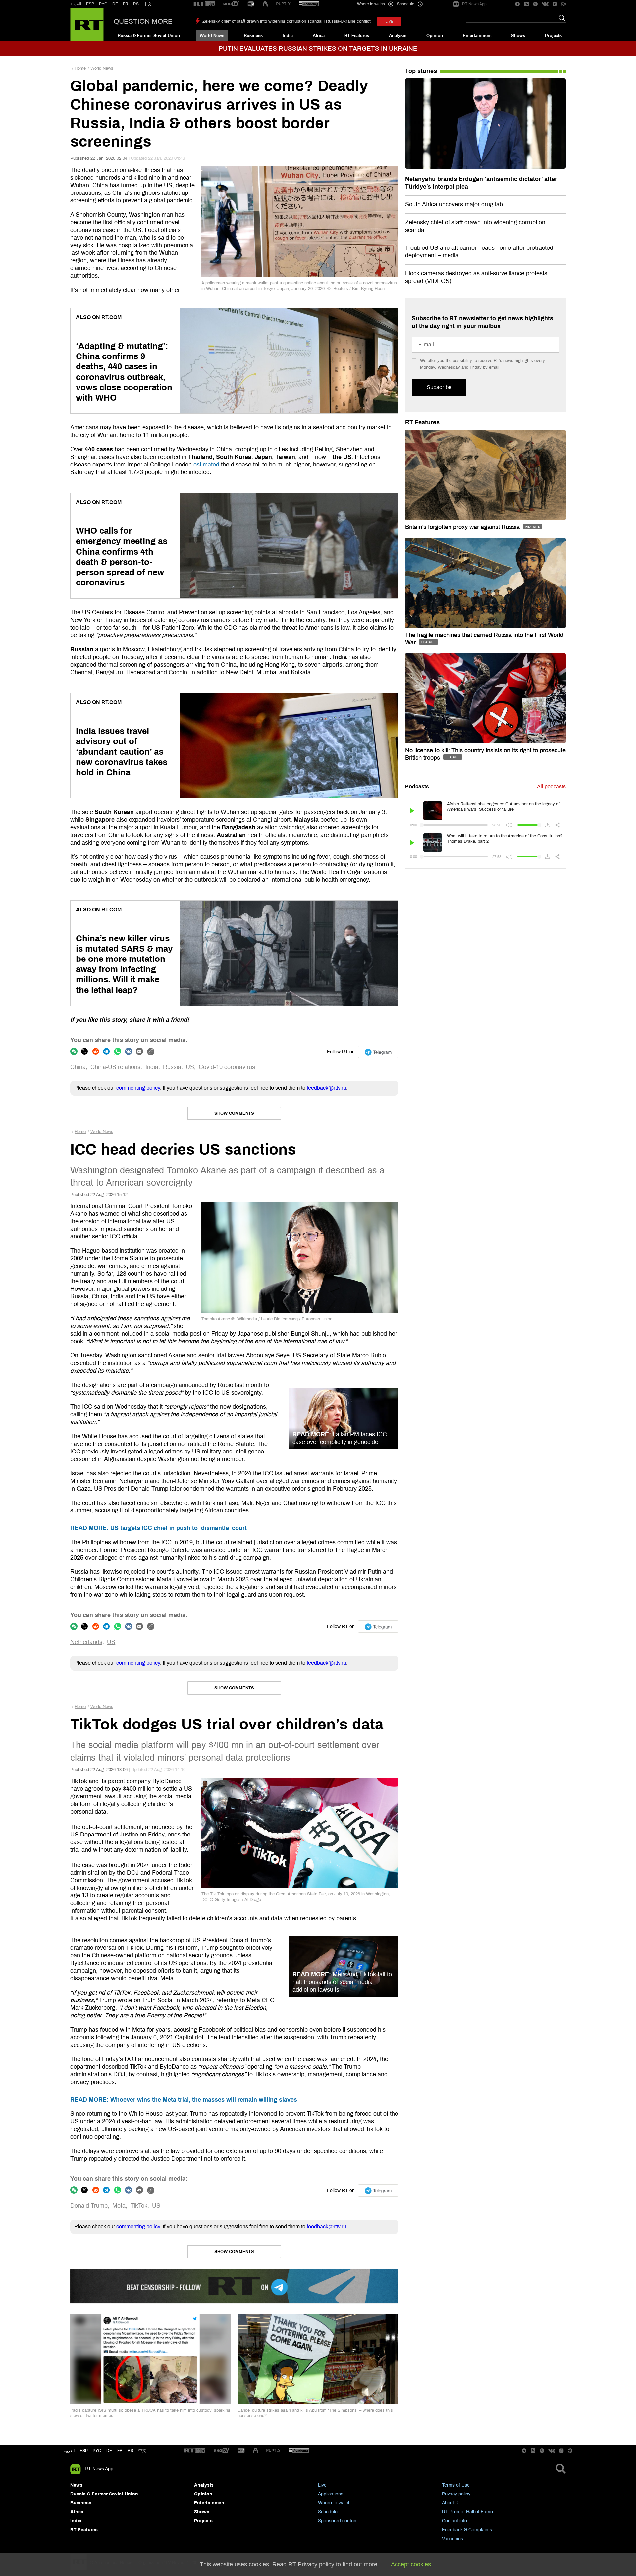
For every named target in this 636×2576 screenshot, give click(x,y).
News (76, 2485)
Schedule (328, 2512)
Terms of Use (456, 2485)
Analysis (398, 36)
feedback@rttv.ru (326, 1088)
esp (84, 2451)
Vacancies (452, 2539)
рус (97, 2451)
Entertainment (477, 36)
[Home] (87, 25)
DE (115, 4)
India (288, 36)
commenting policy (138, 1088)
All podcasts (551, 786)
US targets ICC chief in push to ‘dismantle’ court (159, 1528)
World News (212, 36)
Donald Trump (89, 2206)
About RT (452, 2503)
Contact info (454, 2521)
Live (322, 2485)
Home (80, 68)
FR (126, 4)
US (190, 1067)
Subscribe (439, 387)
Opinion (435, 36)
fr (120, 2451)
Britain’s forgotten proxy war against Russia (463, 527)
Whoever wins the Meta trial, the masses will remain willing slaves (184, 2100)
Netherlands (86, 1642)
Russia (172, 1067)
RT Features (357, 36)
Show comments (234, 1113)
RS (136, 4)
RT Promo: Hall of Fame (467, 2512)
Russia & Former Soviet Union (149, 36)
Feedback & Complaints (467, 2530)
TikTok (139, 2206)
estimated (206, 465)
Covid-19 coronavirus (227, 1067)
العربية (76, 4)
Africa (319, 36)
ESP (90, 4)
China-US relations (115, 1067)
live (389, 21)
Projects (553, 36)
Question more (143, 21)
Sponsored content (338, 2521)
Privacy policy (456, 2494)
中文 (148, 4)
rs (130, 2451)
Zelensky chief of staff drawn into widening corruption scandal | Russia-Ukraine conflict (287, 21)
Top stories (421, 71)
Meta (119, 2206)
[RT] (204, 4)
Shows (518, 36)
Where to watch (334, 2503)
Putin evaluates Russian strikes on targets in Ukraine (318, 49)
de (109, 2451)
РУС (103, 4)
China (78, 1067)
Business (253, 36)
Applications (331, 2494)
